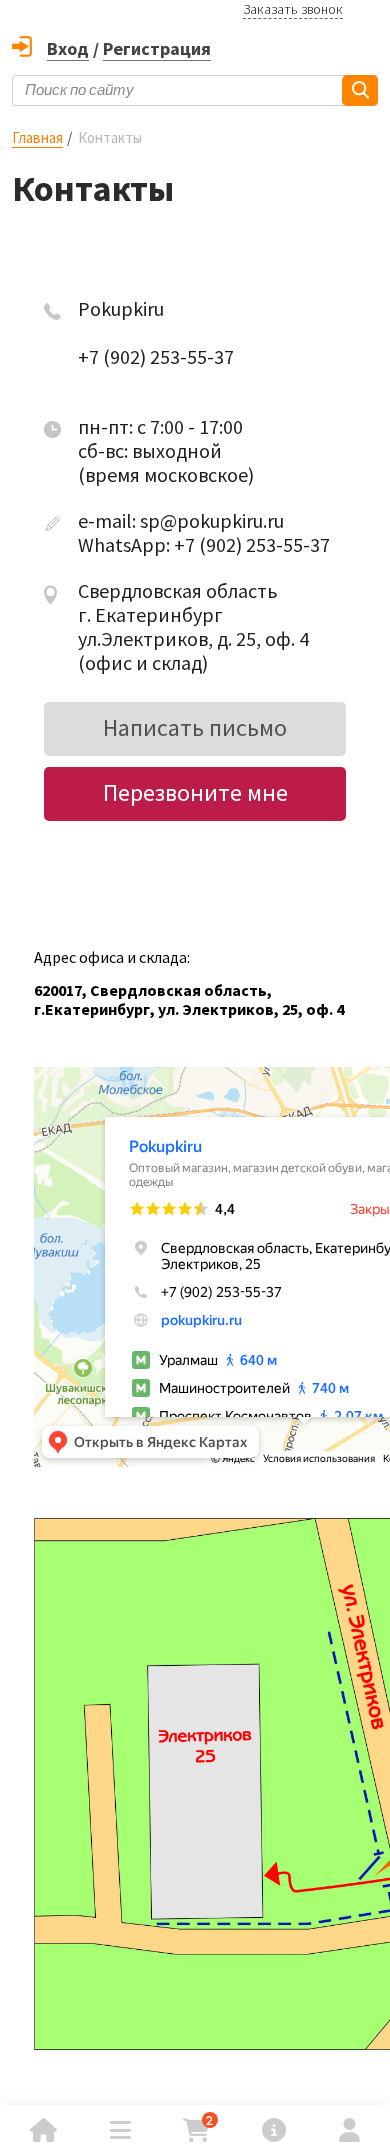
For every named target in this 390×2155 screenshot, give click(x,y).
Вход (68, 48)
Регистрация (157, 48)
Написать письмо (195, 727)
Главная (37, 137)
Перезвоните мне (195, 792)
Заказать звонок (293, 9)
